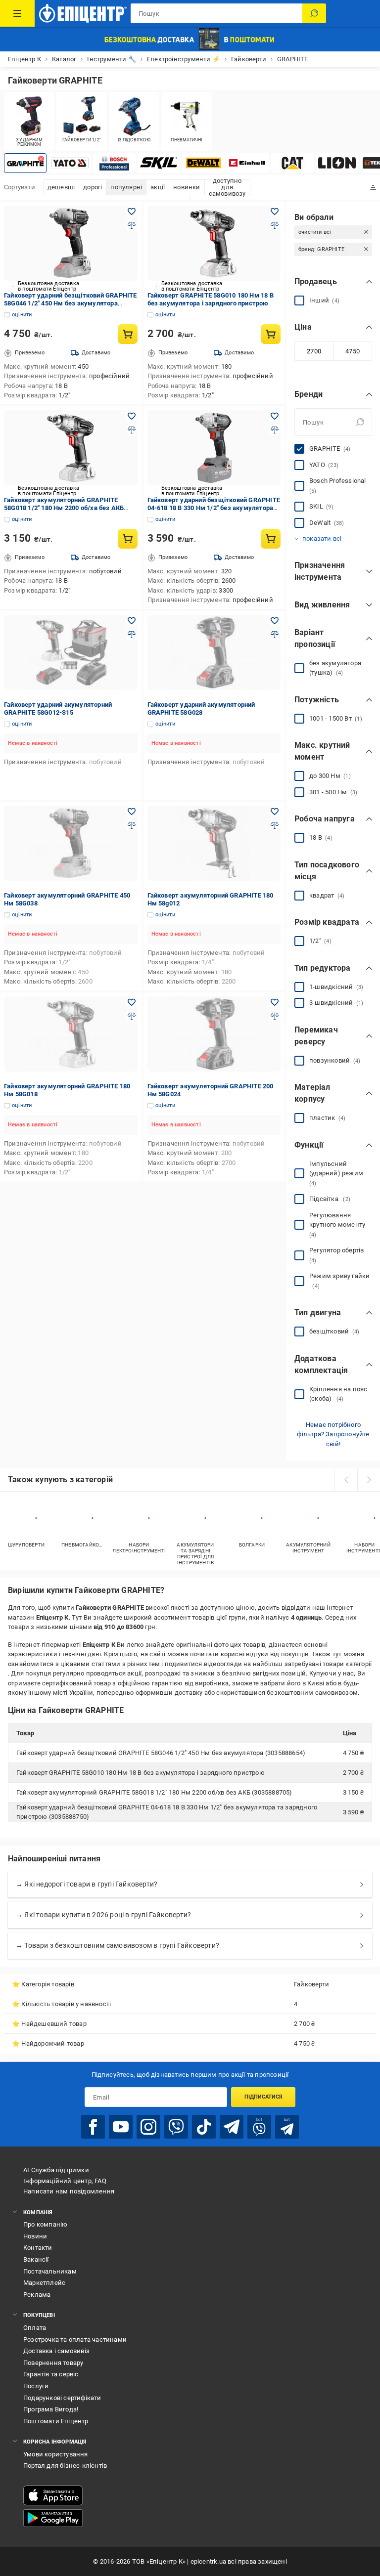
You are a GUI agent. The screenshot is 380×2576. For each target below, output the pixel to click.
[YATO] (70, 163)
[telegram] (232, 2127)
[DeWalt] (203, 163)
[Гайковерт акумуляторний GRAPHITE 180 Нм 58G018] (71, 1034)
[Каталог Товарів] (17, 13)
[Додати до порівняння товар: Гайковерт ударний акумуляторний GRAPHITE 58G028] (275, 635)
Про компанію (45, 2224)
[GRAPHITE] (25, 163)
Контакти (38, 2248)
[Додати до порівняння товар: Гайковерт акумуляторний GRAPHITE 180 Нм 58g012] (275, 825)
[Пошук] (314, 13)
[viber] (176, 2127)
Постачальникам (50, 2271)
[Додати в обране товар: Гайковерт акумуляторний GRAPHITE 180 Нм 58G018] (132, 1002)
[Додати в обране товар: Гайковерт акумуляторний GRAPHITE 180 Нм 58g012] (275, 812)
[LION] (337, 163)
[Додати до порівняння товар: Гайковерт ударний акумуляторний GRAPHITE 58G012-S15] (132, 635)
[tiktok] (204, 2127)
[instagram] (148, 2127)
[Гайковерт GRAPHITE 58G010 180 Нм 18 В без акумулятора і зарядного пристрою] (214, 243)
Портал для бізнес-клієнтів (65, 2466)
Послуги (36, 2386)
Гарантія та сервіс (51, 2374)
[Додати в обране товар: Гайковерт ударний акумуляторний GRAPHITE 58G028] (275, 621)
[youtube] (121, 2127)
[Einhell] (248, 163)
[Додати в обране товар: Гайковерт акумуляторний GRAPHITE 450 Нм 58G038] (132, 812)
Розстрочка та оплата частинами (75, 2340)
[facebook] (93, 2127)
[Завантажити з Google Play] (53, 2518)
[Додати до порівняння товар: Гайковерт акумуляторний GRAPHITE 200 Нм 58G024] (275, 1016)
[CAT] (292, 163)
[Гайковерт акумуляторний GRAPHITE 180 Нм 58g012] (214, 843)
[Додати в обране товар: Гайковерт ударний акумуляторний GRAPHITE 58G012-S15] (132, 621)
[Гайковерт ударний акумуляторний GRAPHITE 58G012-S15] (71, 652)
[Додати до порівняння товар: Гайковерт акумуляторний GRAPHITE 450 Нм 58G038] (132, 825)
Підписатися (263, 2097)
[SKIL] (159, 163)
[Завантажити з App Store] (53, 2495)
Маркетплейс (44, 2283)
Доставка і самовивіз (56, 2351)
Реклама (37, 2295)
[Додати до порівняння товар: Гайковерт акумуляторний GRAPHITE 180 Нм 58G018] (132, 1016)
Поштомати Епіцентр (56, 2421)
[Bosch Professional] (114, 163)
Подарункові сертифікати (62, 2398)
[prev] (346, 1480)
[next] (369, 1480)
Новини (35, 2236)
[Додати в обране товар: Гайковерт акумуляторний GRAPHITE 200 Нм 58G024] (275, 1002)
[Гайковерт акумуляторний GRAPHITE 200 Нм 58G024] (214, 1034)
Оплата (35, 2328)
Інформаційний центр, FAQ (65, 2181)
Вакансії (36, 2259)
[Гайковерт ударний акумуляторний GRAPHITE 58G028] (214, 652)
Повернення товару (53, 2363)
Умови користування (56, 2454)
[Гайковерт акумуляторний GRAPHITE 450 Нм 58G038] (71, 843)
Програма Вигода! (51, 2409)
